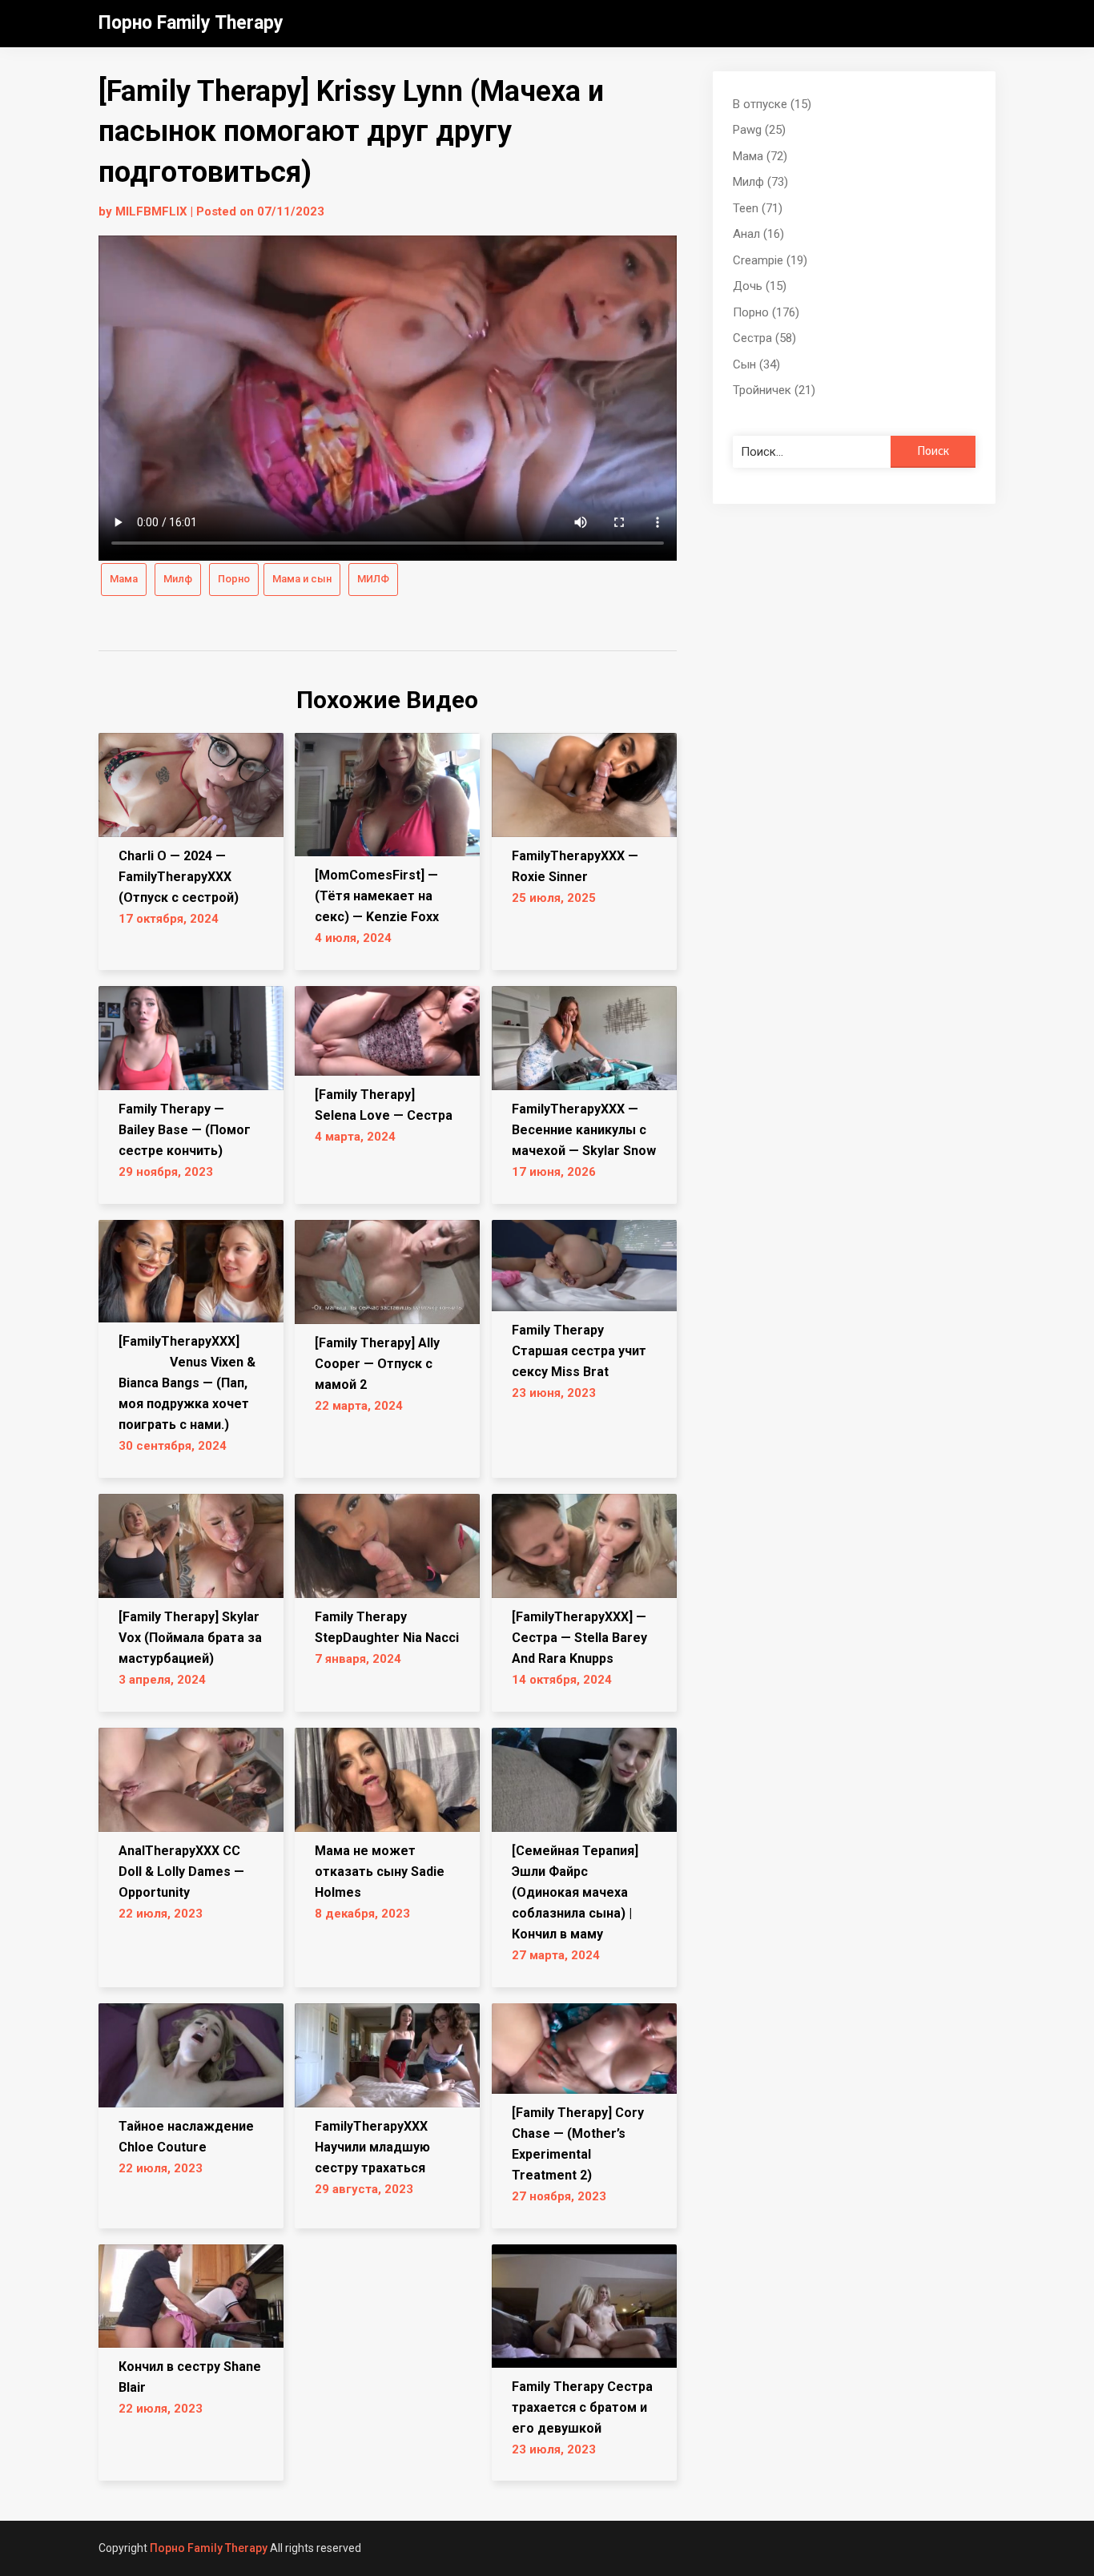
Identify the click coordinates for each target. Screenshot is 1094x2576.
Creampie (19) (770, 260)
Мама (124, 579)
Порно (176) (766, 312)
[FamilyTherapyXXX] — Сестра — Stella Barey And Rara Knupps (579, 1638)
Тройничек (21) (774, 390)
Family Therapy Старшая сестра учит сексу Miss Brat (579, 1351)
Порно (234, 579)
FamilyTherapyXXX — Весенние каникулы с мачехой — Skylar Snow (584, 1130)
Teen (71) (758, 208)
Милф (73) (760, 182)
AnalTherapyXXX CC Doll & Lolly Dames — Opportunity (181, 1872)
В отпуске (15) (772, 104)
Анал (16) (758, 234)
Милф (178, 579)
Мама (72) (760, 156)
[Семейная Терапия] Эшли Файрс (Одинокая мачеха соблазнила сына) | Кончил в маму (575, 1892)
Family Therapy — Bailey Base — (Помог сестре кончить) (185, 1130)
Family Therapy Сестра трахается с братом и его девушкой (582, 2407)
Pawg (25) (759, 130)
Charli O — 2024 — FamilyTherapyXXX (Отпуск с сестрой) (179, 877)
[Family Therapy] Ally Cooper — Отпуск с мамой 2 (377, 1364)
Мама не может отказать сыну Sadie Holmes (380, 1872)
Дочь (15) (760, 286)
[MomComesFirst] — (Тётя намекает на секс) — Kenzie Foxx (377, 896)
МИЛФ (373, 579)
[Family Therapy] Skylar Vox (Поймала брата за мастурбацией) (190, 1638)
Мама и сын (302, 579)
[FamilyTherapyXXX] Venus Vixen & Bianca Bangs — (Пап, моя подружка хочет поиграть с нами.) (187, 1383)
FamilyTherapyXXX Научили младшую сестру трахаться (372, 2147)
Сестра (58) (764, 338)
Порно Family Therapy (191, 23)
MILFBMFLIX (151, 211)
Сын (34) (756, 364)
